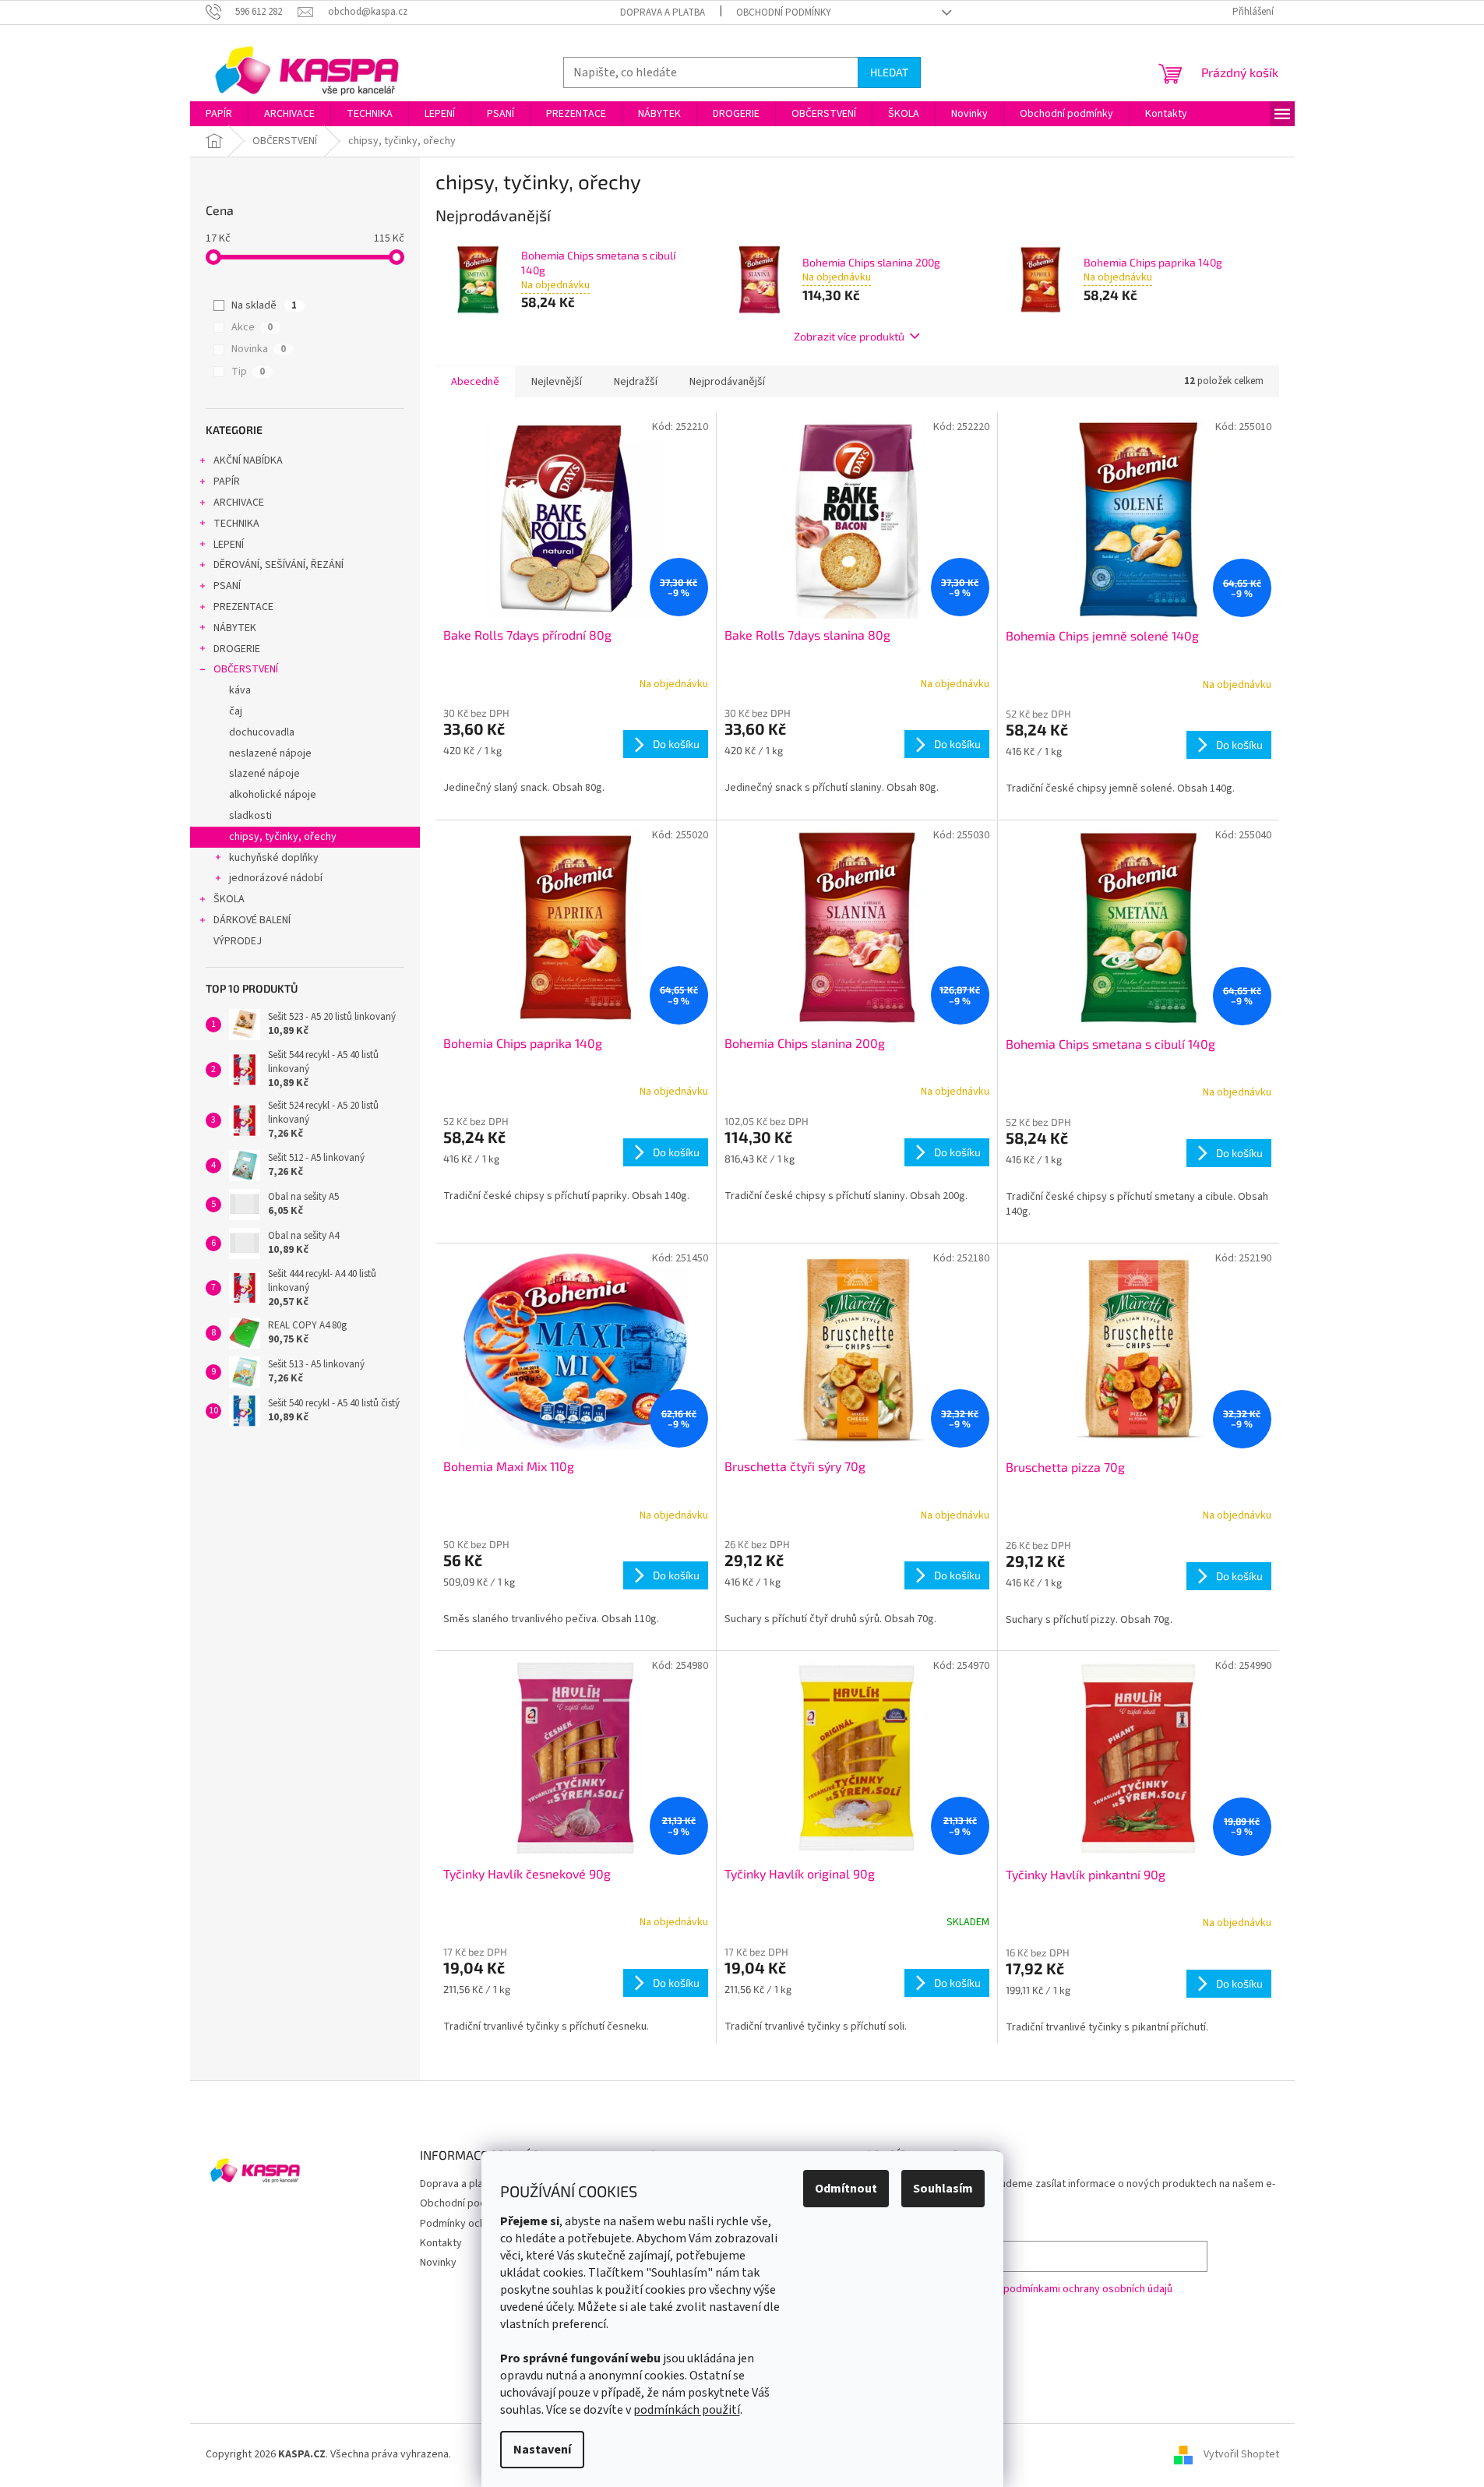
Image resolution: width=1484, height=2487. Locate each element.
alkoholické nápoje (273, 795)
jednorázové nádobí (276, 878)
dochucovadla (262, 732)
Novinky (438, 2263)
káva (240, 690)
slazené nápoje (264, 774)
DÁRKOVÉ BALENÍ (252, 920)
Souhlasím (943, 2189)
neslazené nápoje (270, 753)
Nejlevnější (557, 382)
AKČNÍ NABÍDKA (248, 460)
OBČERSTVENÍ (246, 669)
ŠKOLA (229, 899)
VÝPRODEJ (238, 941)
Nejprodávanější (727, 382)
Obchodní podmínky (784, 12)
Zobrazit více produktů (849, 336)
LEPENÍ (229, 545)
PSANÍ (227, 586)
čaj (236, 711)
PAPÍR (227, 482)
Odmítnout (846, 2189)
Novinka (259, 349)
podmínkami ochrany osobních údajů (1088, 2289)
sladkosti (250, 816)
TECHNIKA (236, 524)
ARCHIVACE (239, 503)
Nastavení (542, 2450)
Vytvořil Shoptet (1241, 2454)
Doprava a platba (663, 12)
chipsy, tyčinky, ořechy (283, 837)
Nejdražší (636, 382)
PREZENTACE (243, 607)
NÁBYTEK (235, 628)
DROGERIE (237, 649)
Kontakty (441, 2243)
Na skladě (264, 305)
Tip (248, 372)
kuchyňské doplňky (274, 858)
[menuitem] (219, 114)
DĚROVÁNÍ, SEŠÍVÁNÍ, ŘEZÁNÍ (278, 565)
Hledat (889, 72)
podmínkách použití (687, 2410)
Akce (252, 327)
